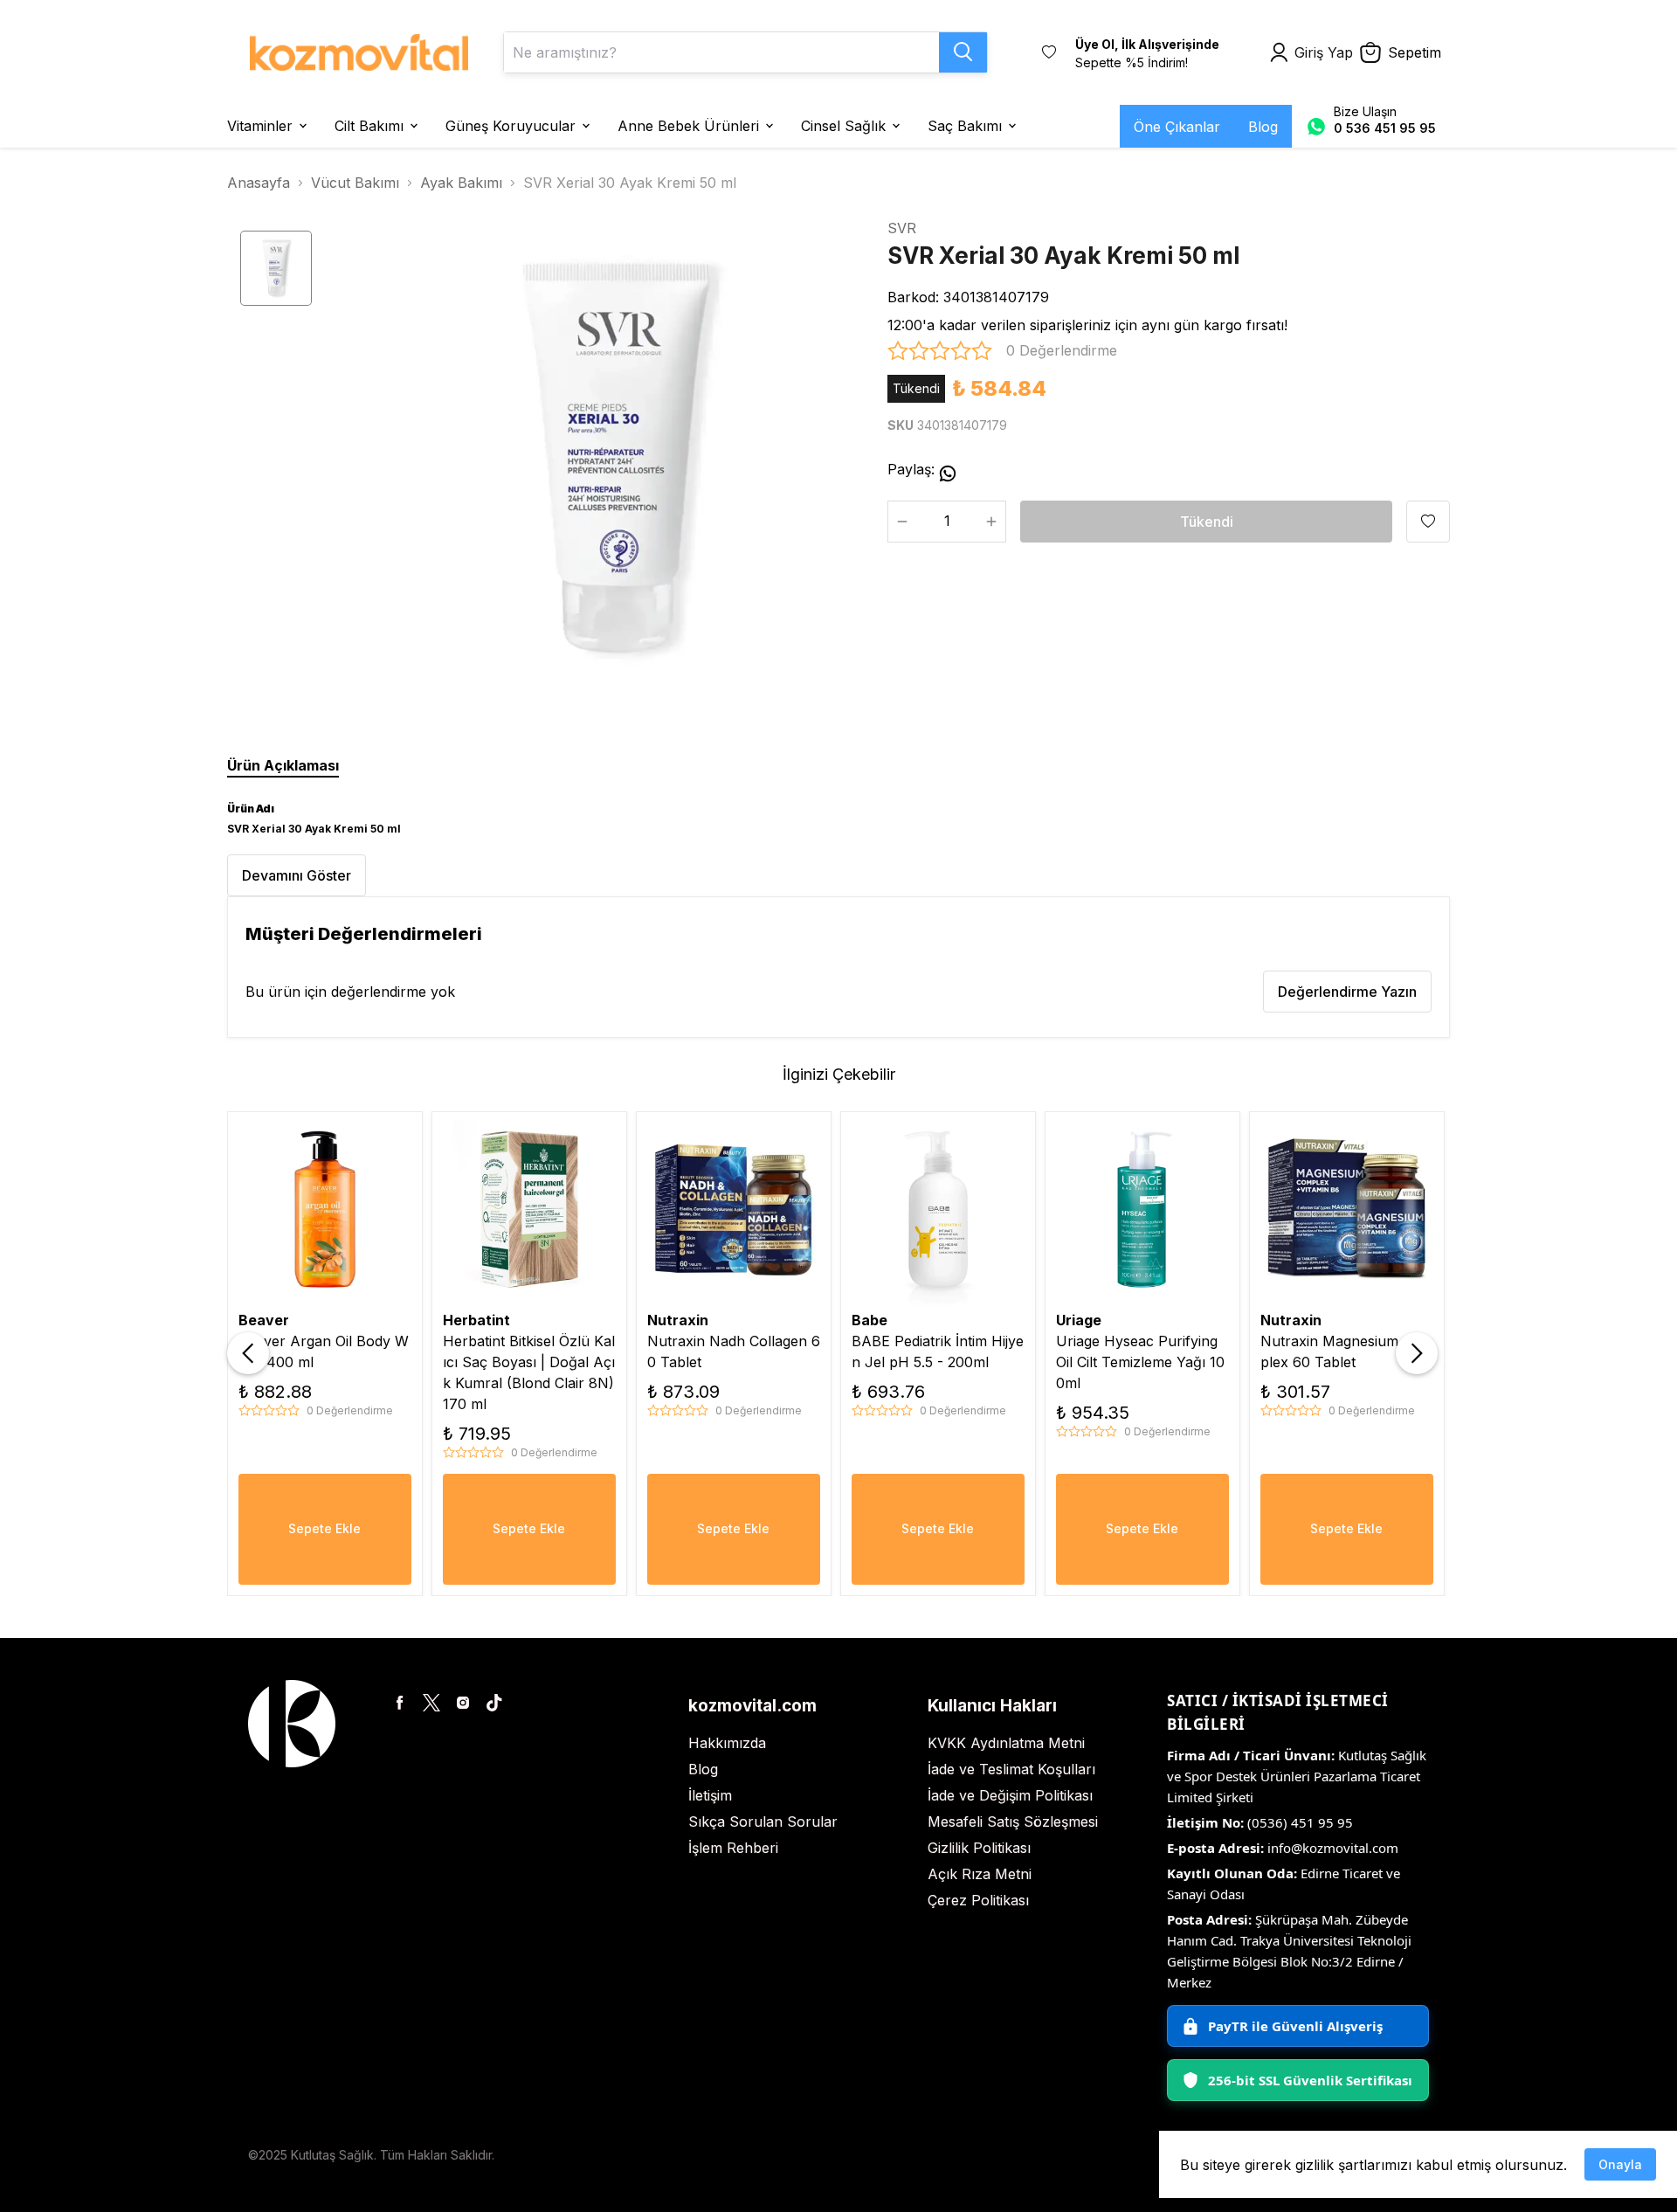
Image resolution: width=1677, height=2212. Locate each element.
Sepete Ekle (324, 1528)
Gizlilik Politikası (979, 1848)
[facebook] (400, 1703)
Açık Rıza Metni (980, 1874)
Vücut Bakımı (355, 183)
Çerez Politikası (978, 1900)
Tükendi (1207, 522)
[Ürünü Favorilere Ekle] (1428, 522)
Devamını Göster (297, 875)
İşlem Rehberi (733, 1848)
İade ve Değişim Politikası (1010, 1795)
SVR (902, 228)
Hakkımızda (727, 1743)
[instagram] (463, 1703)
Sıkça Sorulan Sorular (763, 1821)
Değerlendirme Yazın (1347, 992)
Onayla (1620, 2164)
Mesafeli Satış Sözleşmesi (1013, 1821)
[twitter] (431, 1703)
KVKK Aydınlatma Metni (1006, 1743)
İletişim (710, 1795)
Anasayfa (259, 183)
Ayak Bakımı (461, 183)
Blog (703, 1769)
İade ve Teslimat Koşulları (1011, 1769)
